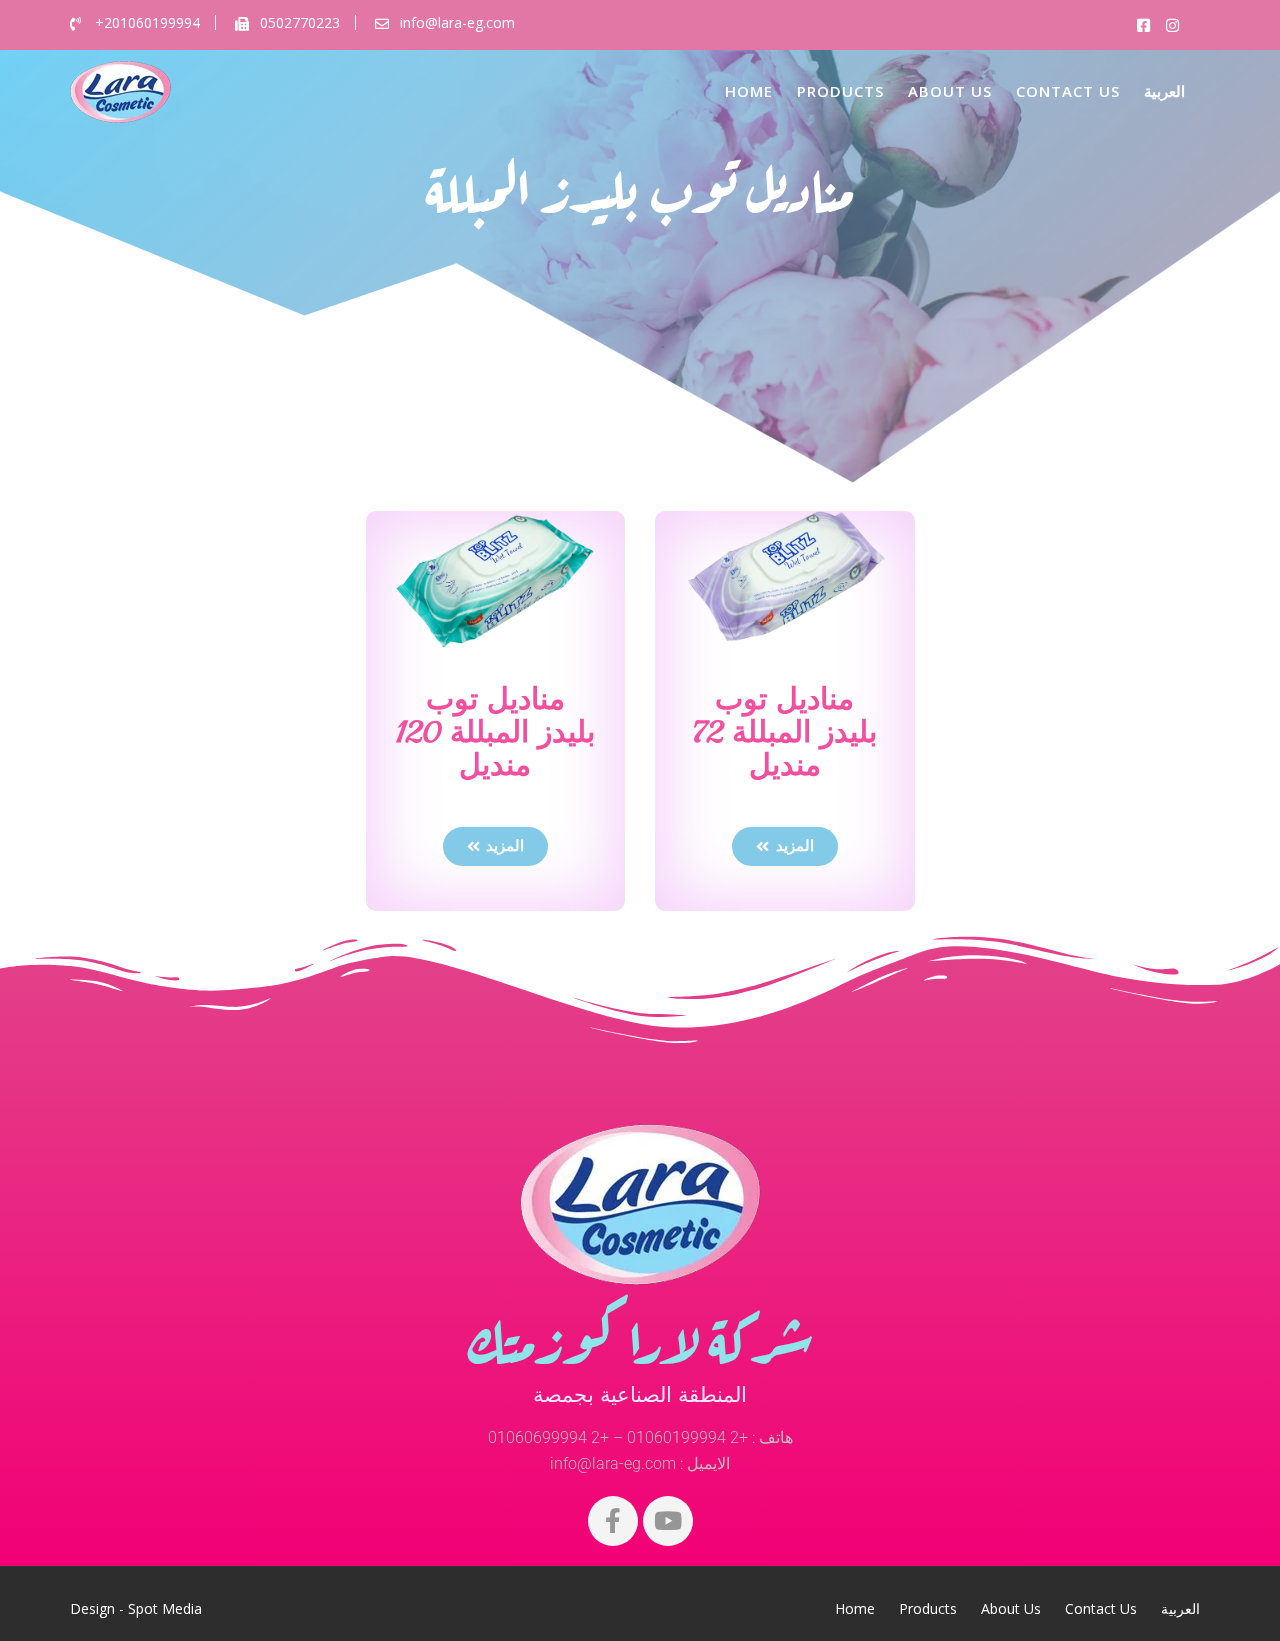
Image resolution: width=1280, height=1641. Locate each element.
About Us (950, 91)
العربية (1164, 91)
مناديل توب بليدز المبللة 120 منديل (495, 732)
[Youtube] (668, 1521)
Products (840, 91)
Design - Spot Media (136, 1608)
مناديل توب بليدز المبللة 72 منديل (785, 732)
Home (749, 91)
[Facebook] (613, 1521)
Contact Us (1068, 91)
